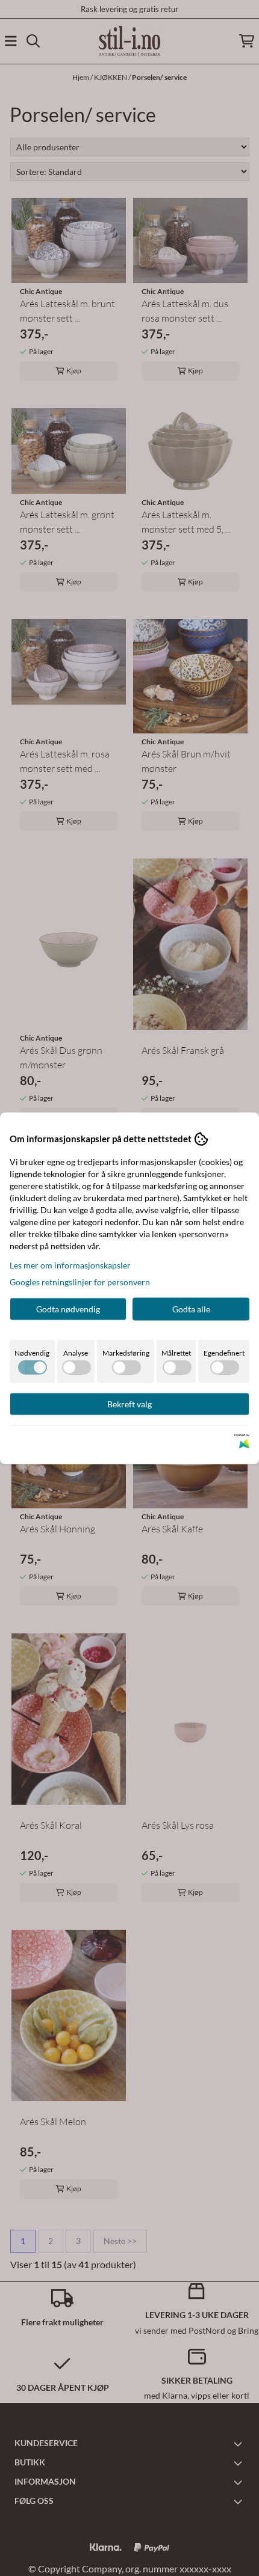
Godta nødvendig (68, 1308)
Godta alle (191, 1308)
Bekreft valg (129, 1403)
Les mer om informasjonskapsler (70, 1265)
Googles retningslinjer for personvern (80, 1281)
